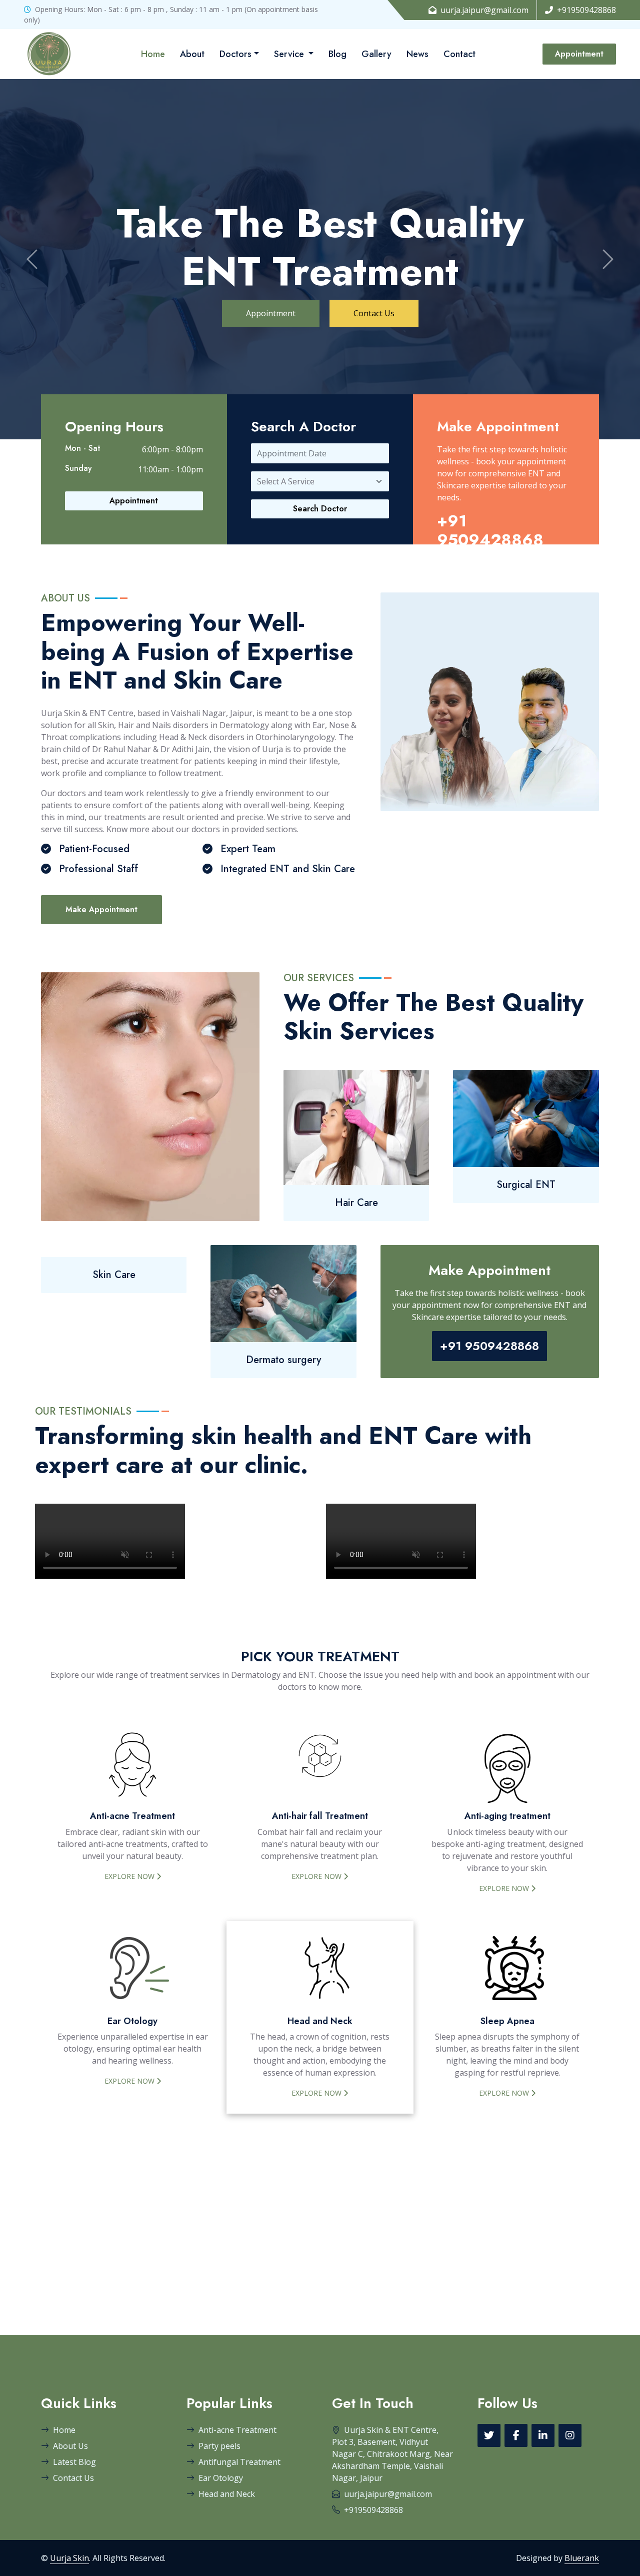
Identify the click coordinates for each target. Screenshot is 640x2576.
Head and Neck (227, 2494)
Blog (337, 54)
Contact (459, 54)
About (192, 54)
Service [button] (290, 54)
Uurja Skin (69, 2558)
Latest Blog (74, 2462)
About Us (70, 2446)
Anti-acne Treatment (237, 2430)
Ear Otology (221, 2478)
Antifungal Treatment (239, 2462)
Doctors (235, 54)
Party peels (219, 2446)
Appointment (579, 54)
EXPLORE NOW (130, 1876)
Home (153, 54)
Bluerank (582, 2558)
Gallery (376, 54)
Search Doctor (320, 509)
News (417, 54)
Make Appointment (101, 909)
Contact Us (374, 313)
